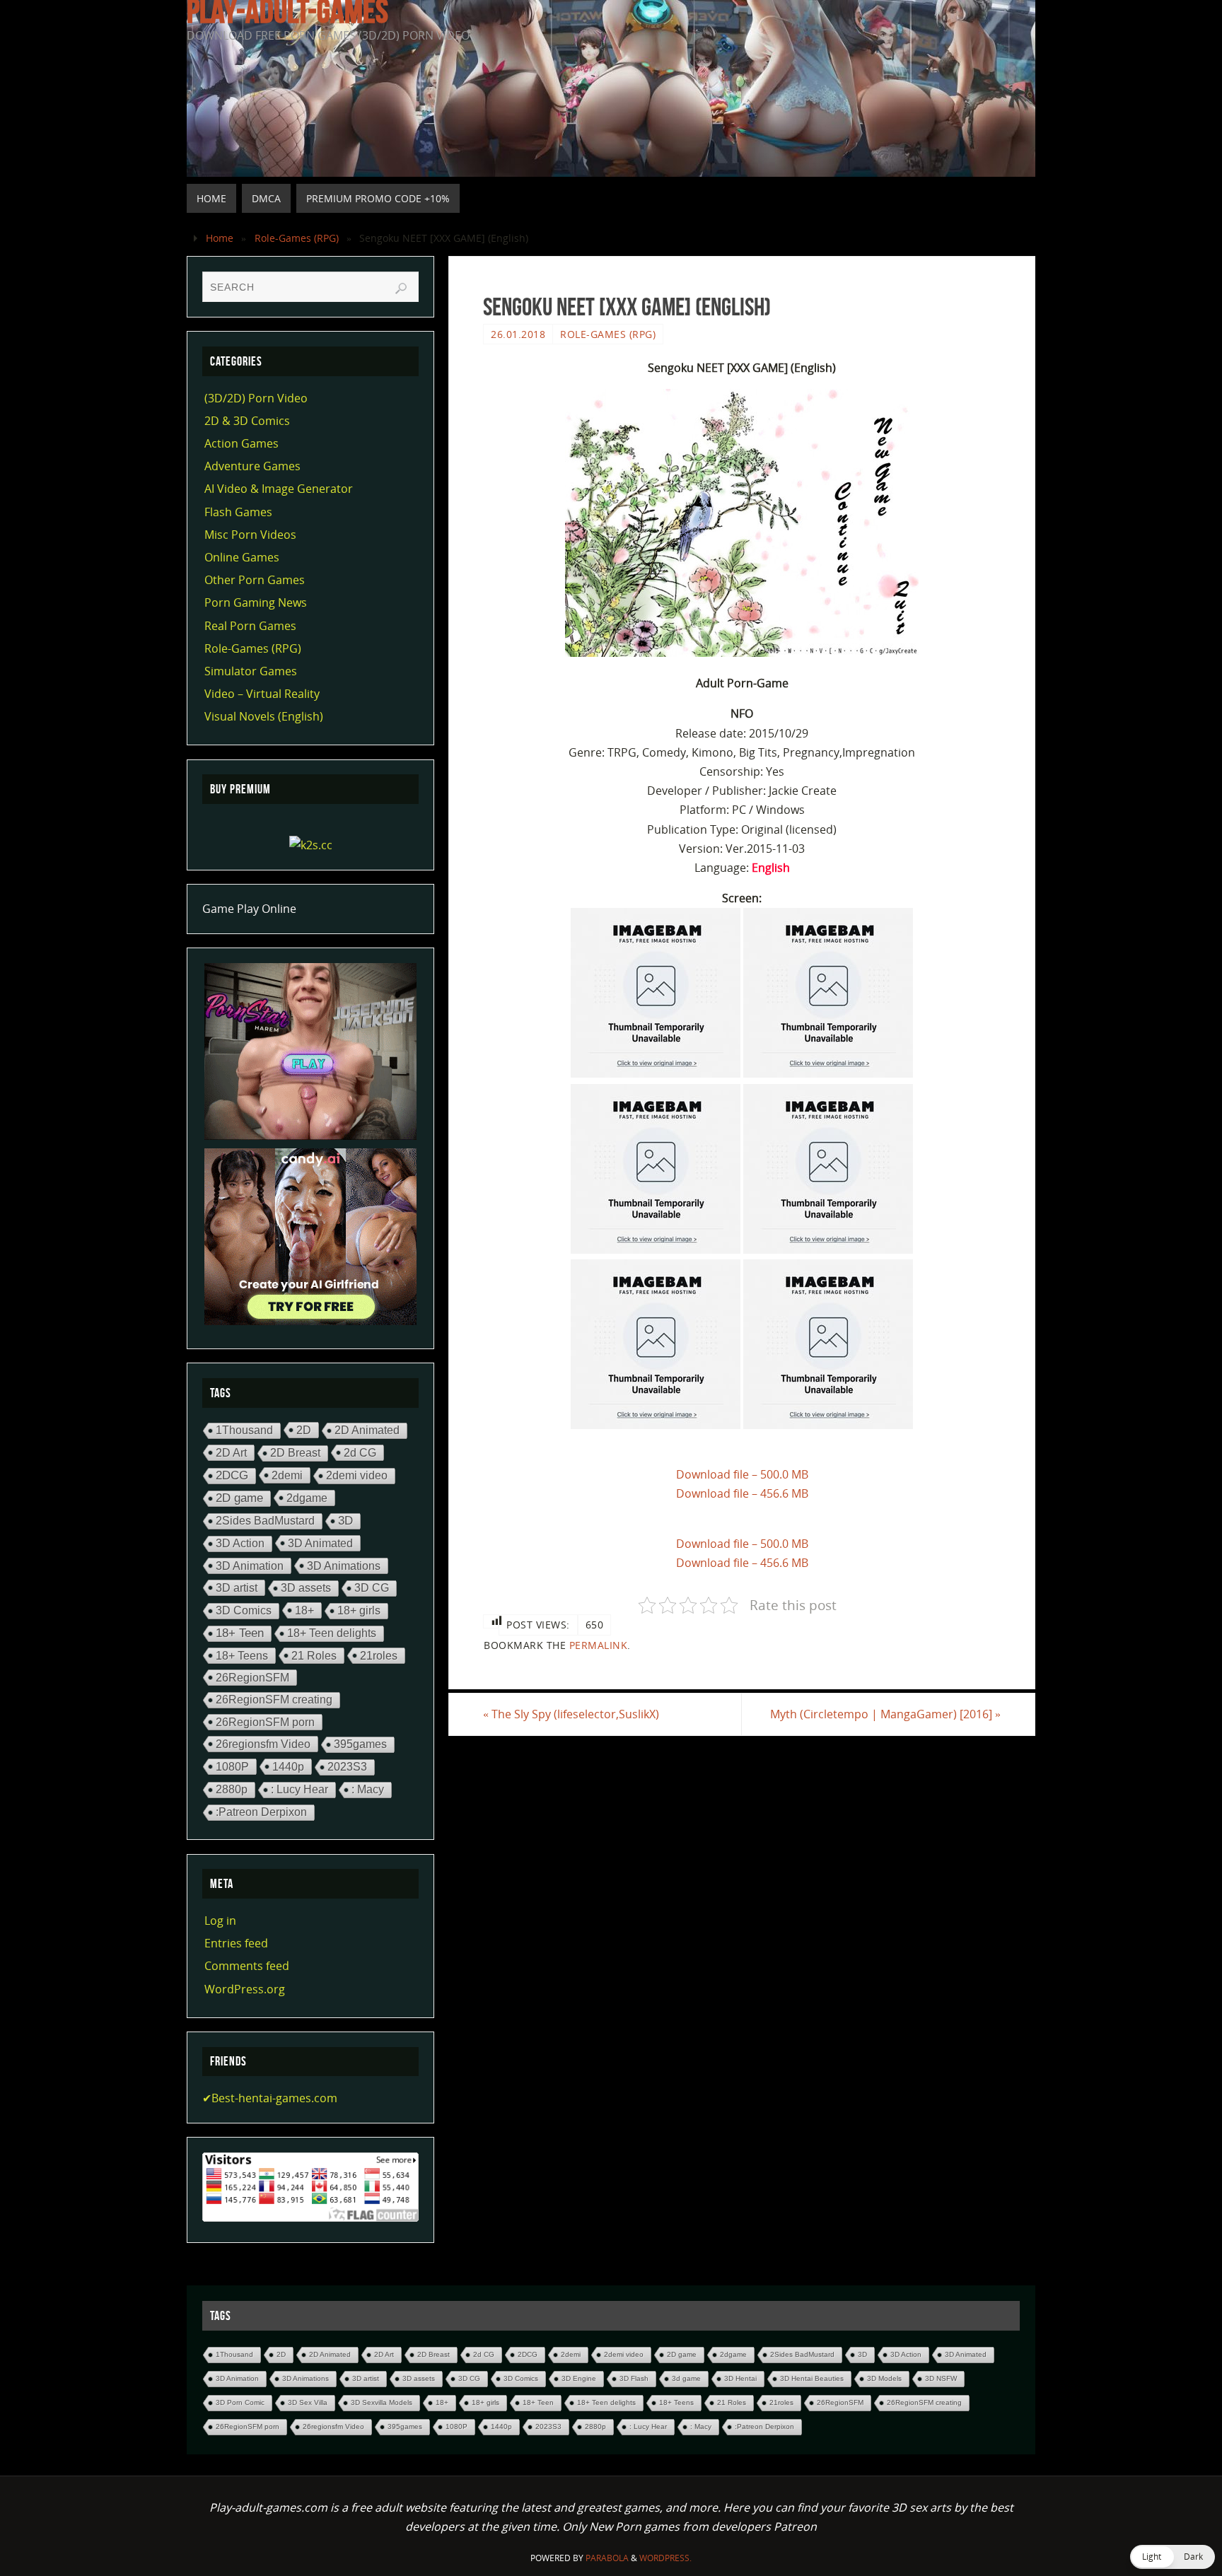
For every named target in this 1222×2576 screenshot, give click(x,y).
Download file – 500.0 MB (742, 1474)
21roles (379, 1655)
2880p (232, 1789)
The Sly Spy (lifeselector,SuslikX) (571, 1714)
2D (304, 1430)
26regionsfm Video (263, 1744)
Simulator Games (251, 671)
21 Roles (314, 1655)
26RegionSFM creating (274, 1700)
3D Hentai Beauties (812, 2378)
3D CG (372, 1588)
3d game (686, 2378)
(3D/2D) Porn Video (256, 398)
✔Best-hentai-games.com (270, 2098)
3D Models (884, 2378)
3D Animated (320, 1543)
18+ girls (359, 1610)
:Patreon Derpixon (261, 1812)
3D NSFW (941, 2378)
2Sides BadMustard (265, 1521)
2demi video (357, 1475)
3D (345, 1521)
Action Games (242, 443)
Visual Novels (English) (264, 716)
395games (360, 1744)
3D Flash (634, 2378)
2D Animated (367, 1430)
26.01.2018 (518, 334)
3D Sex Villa (308, 2402)
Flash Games (238, 512)
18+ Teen (240, 1633)
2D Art (231, 1452)
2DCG (232, 1475)
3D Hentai (740, 2378)
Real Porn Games (250, 626)
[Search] (401, 289)
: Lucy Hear (299, 1789)
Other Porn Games (255, 580)
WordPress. (665, 2558)
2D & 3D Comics (247, 421)
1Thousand (244, 1430)
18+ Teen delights (332, 1633)
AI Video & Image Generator (279, 489)
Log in (220, 1921)
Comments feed (247, 1966)
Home (220, 238)
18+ (304, 1610)
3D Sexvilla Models (382, 2402)
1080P (232, 1766)
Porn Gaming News (256, 602)
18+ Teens (242, 1655)
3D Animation (250, 1566)
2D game (239, 1498)
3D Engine (579, 2378)
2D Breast (295, 1453)
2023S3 (347, 1767)
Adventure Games (252, 466)
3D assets (306, 1588)
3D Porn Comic (240, 2402)
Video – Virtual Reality (262, 694)
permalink (599, 1645)
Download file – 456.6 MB (742, 1493)
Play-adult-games (287, 11)
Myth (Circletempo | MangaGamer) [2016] (885, 1714)
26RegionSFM (252, 1677)
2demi (287, 1475)
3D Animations (344, 1566)
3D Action (240, 1543)
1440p (288, 1766)
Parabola (607, 2558)
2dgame (307, 1498)
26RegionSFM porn (265, 1722)
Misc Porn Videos (250, 535)
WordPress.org (245, 1989)
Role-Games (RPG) (297, 238)
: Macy (368, 1789)
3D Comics (244, 1610)
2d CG (360, 1452)
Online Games (242, 557)
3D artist (237, 1587)
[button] (1172, 2557)
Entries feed (236, 1943)
